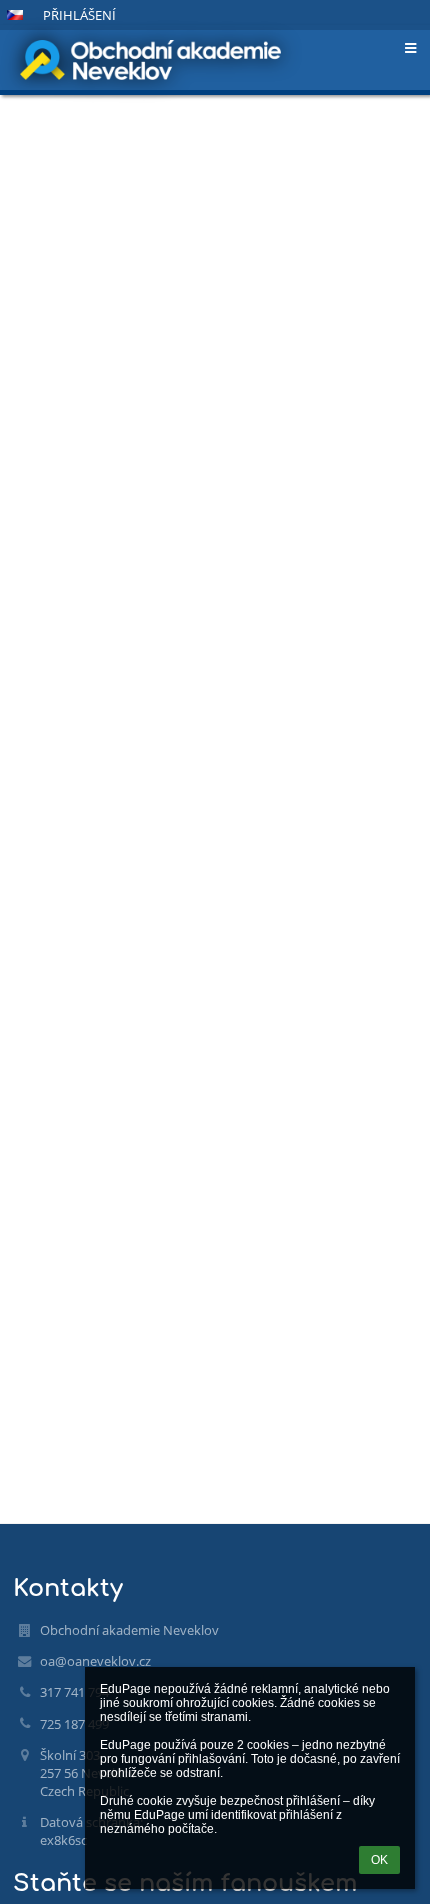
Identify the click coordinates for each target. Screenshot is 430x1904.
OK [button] (379, 1860)
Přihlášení (79, 15)
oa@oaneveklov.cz (95, 1661)
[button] (15, 15)
